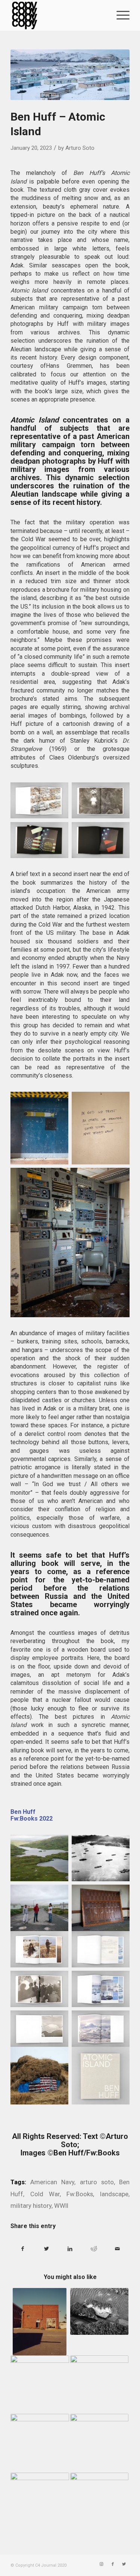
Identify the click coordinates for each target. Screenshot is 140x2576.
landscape (114, 2194)
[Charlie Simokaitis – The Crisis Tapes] (99, 2379)
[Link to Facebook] (113, 2564)
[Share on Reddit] (94, 2249)
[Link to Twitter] (124, 2564)
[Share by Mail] (118, 2249)
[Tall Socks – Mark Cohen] (40, 2492)
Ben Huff (23, 1812)
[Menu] (119, 15)
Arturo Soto (80, 148)
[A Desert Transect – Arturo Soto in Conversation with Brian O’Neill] (99, 2492)
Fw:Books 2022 (32, 1819)
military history (31, 2206)
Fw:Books (80, 2194)
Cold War (45, 2194)
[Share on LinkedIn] (70, 2249)
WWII (61, 2206)
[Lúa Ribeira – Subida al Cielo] (40, 2443)
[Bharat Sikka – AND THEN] (40, 2322)
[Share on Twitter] (46, 2249)
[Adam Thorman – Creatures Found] (99, 2311)
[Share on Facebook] (23, 2249)
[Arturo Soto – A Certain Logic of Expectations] (40, 2385)
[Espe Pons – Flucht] (99, 2433)
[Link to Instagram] (102, 2564)
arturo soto (97, 2182)
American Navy (52, 2182)
